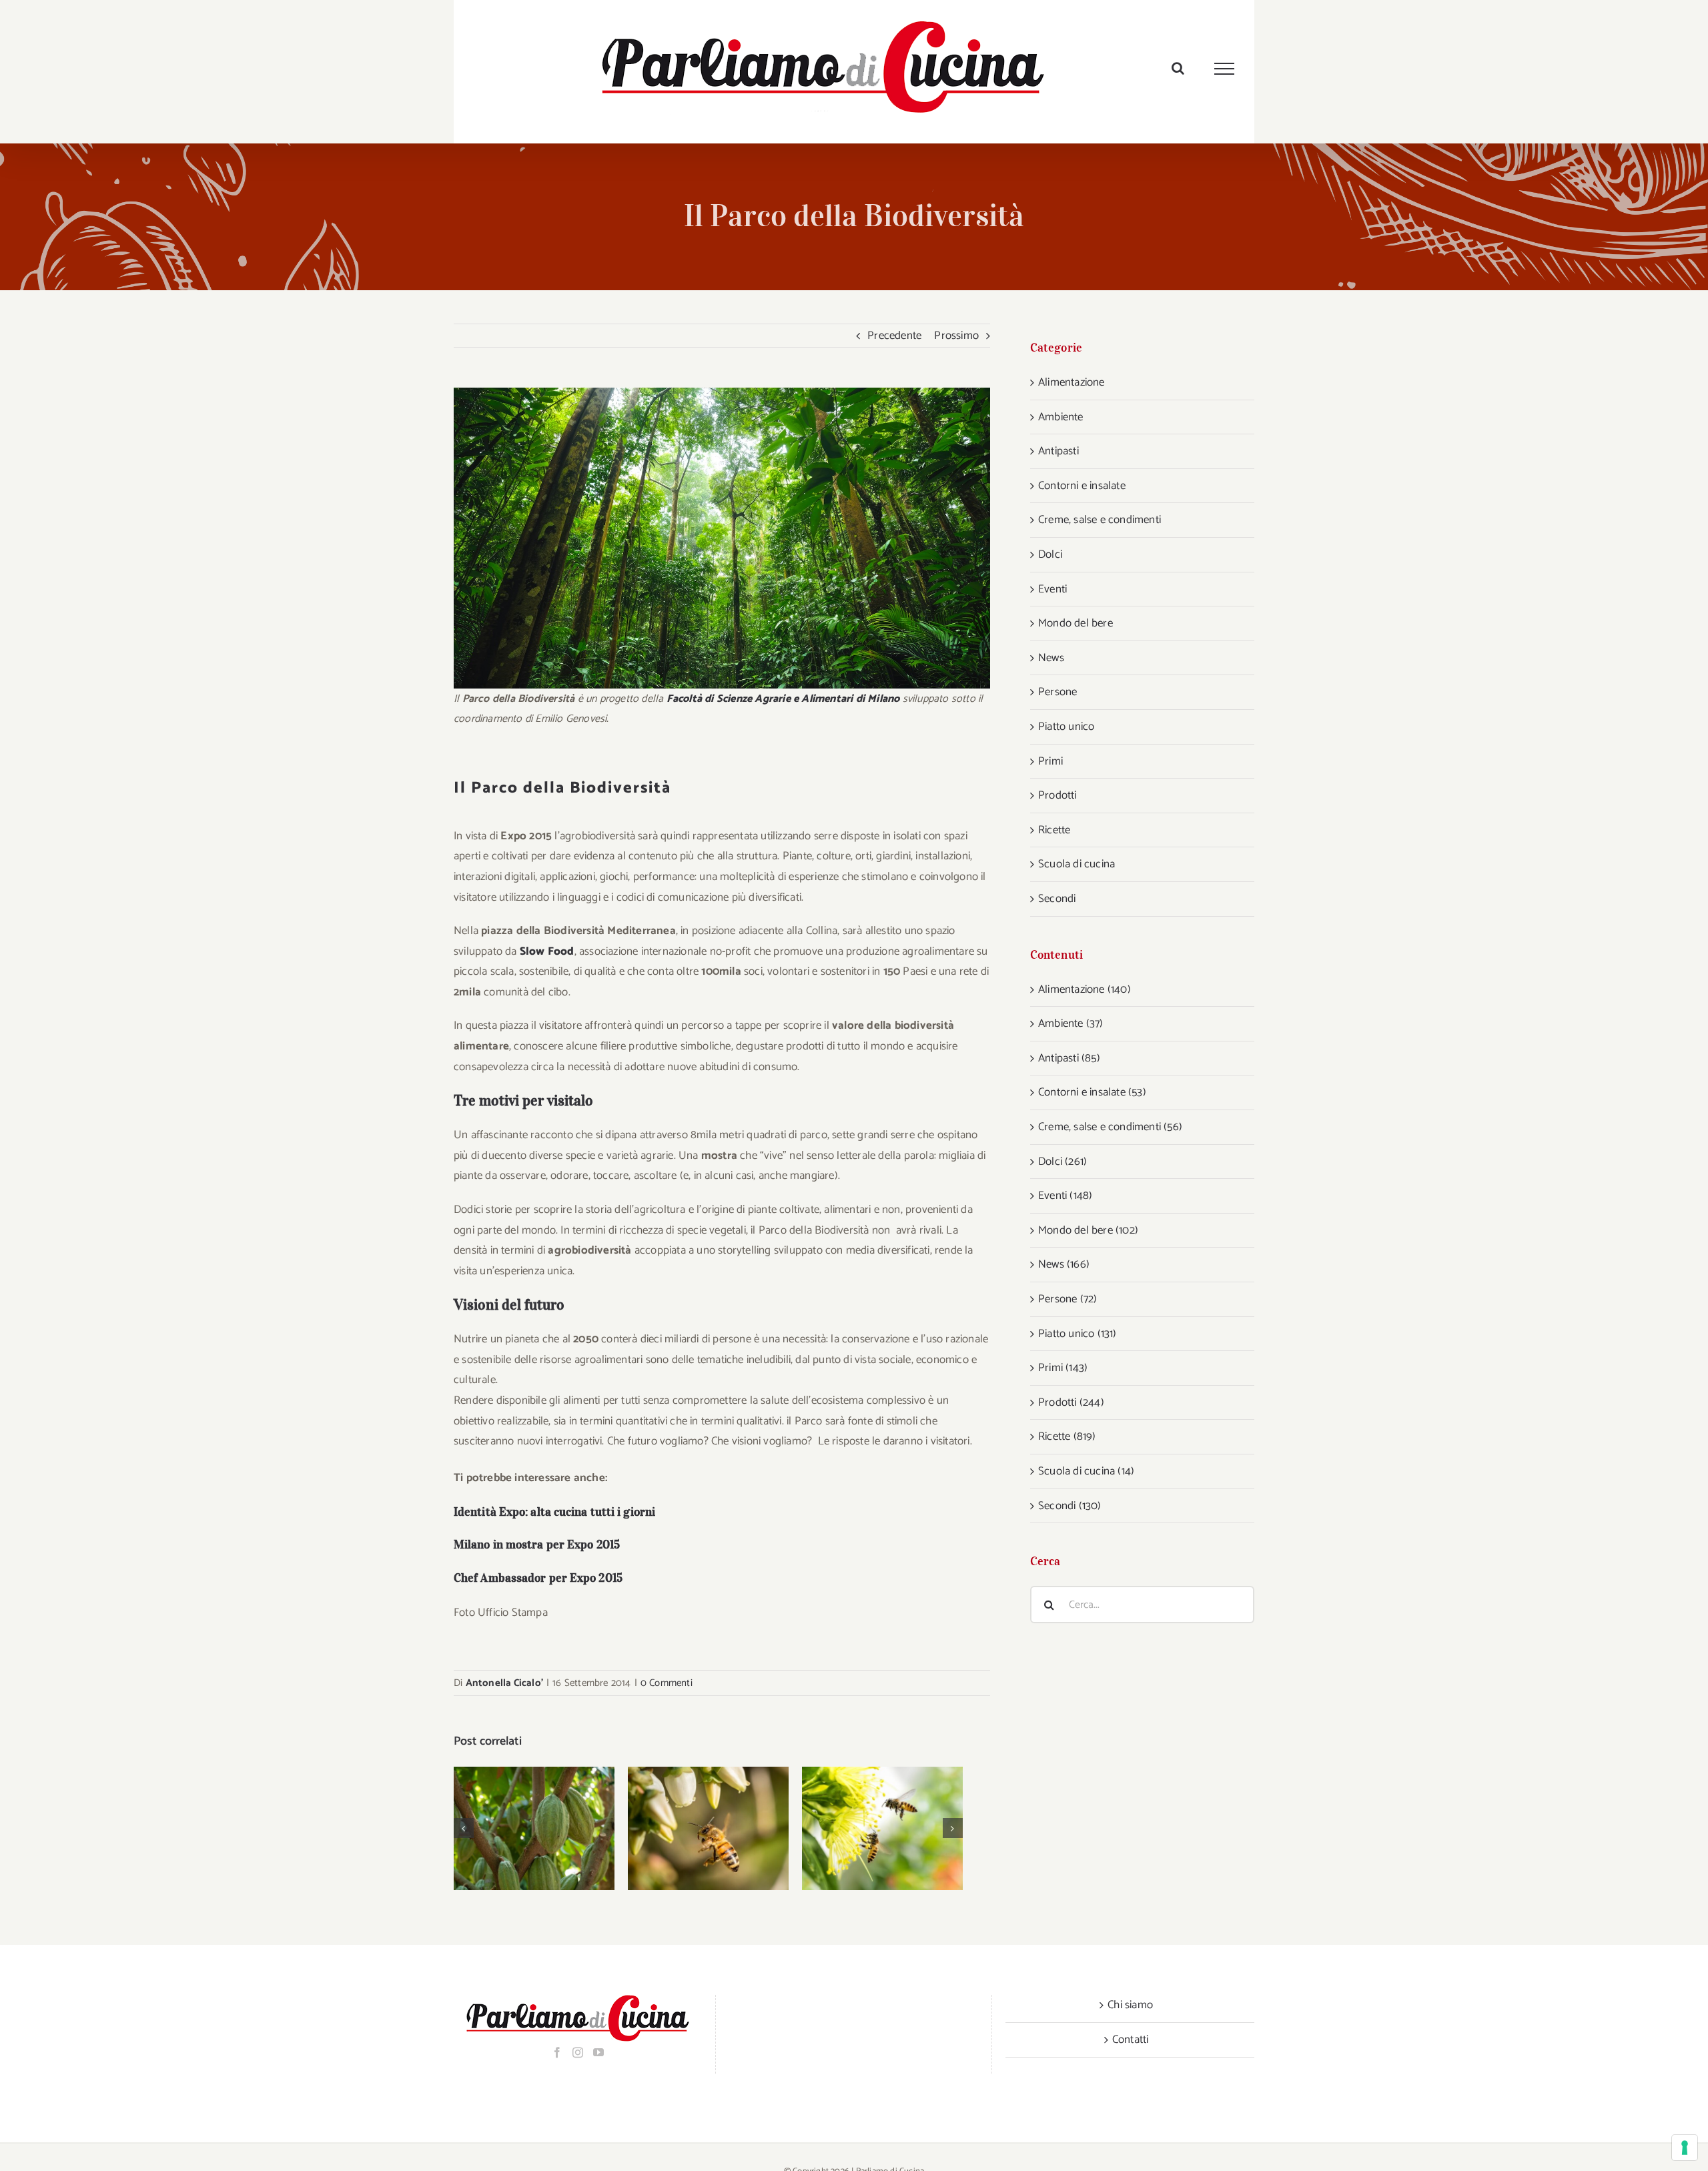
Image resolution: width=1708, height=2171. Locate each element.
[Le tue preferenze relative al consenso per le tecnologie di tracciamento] (1685, 2148)
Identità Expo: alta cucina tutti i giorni (554, 1512)
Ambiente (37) (1071, 1023)
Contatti (1131, 2040)
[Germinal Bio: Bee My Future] (882, 1828)
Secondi (1057, 899)
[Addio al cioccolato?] (534, 1828)
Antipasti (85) (1069, 1058)
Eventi (1052, 589)
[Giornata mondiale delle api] (708, 1828)
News (1051, 658)
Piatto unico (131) (1078, 1334)
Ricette (1054, 830)
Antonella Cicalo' (504, 1683)
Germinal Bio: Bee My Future (865, 1828)
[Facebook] (557, 2052)
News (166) (1064, 1264)
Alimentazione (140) (1085, 989)
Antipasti (1058, 451)
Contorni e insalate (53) (1092, 1092)
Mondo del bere (1076, 623)
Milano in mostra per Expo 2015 (537, 1545)
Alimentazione (1072, 382)
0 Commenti (667, 1683)
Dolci (1050, 554)
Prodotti (1057, 795)
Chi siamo (1130, 2005)
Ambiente (1061, 417)
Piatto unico (1066, 727)
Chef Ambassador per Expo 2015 (538, 1578)
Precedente (894, 336)
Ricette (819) (1067, 1436)
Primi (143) (1063, 1368)
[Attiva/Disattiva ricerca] (1178, 68)
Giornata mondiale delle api (691, 1828)
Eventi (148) (1065, 1196)
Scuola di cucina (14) (1086, 1471)
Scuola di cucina (1077, 864)
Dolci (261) (1062, 1162)
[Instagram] (578, 2052)
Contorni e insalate (1082, 486)
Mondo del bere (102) (1088, 1230)
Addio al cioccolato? (517, 1828)
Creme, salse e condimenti (1100, 520)
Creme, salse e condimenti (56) (1110, 1127)
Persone (1057, 692)
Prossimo (956, 336)
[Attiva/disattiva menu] (1225, 69)
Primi (1050, 761)
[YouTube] (598, 2052)
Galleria (551, 1828)
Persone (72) (1067, 1299)
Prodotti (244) (1071, 1402)
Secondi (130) (1070, 1506)
